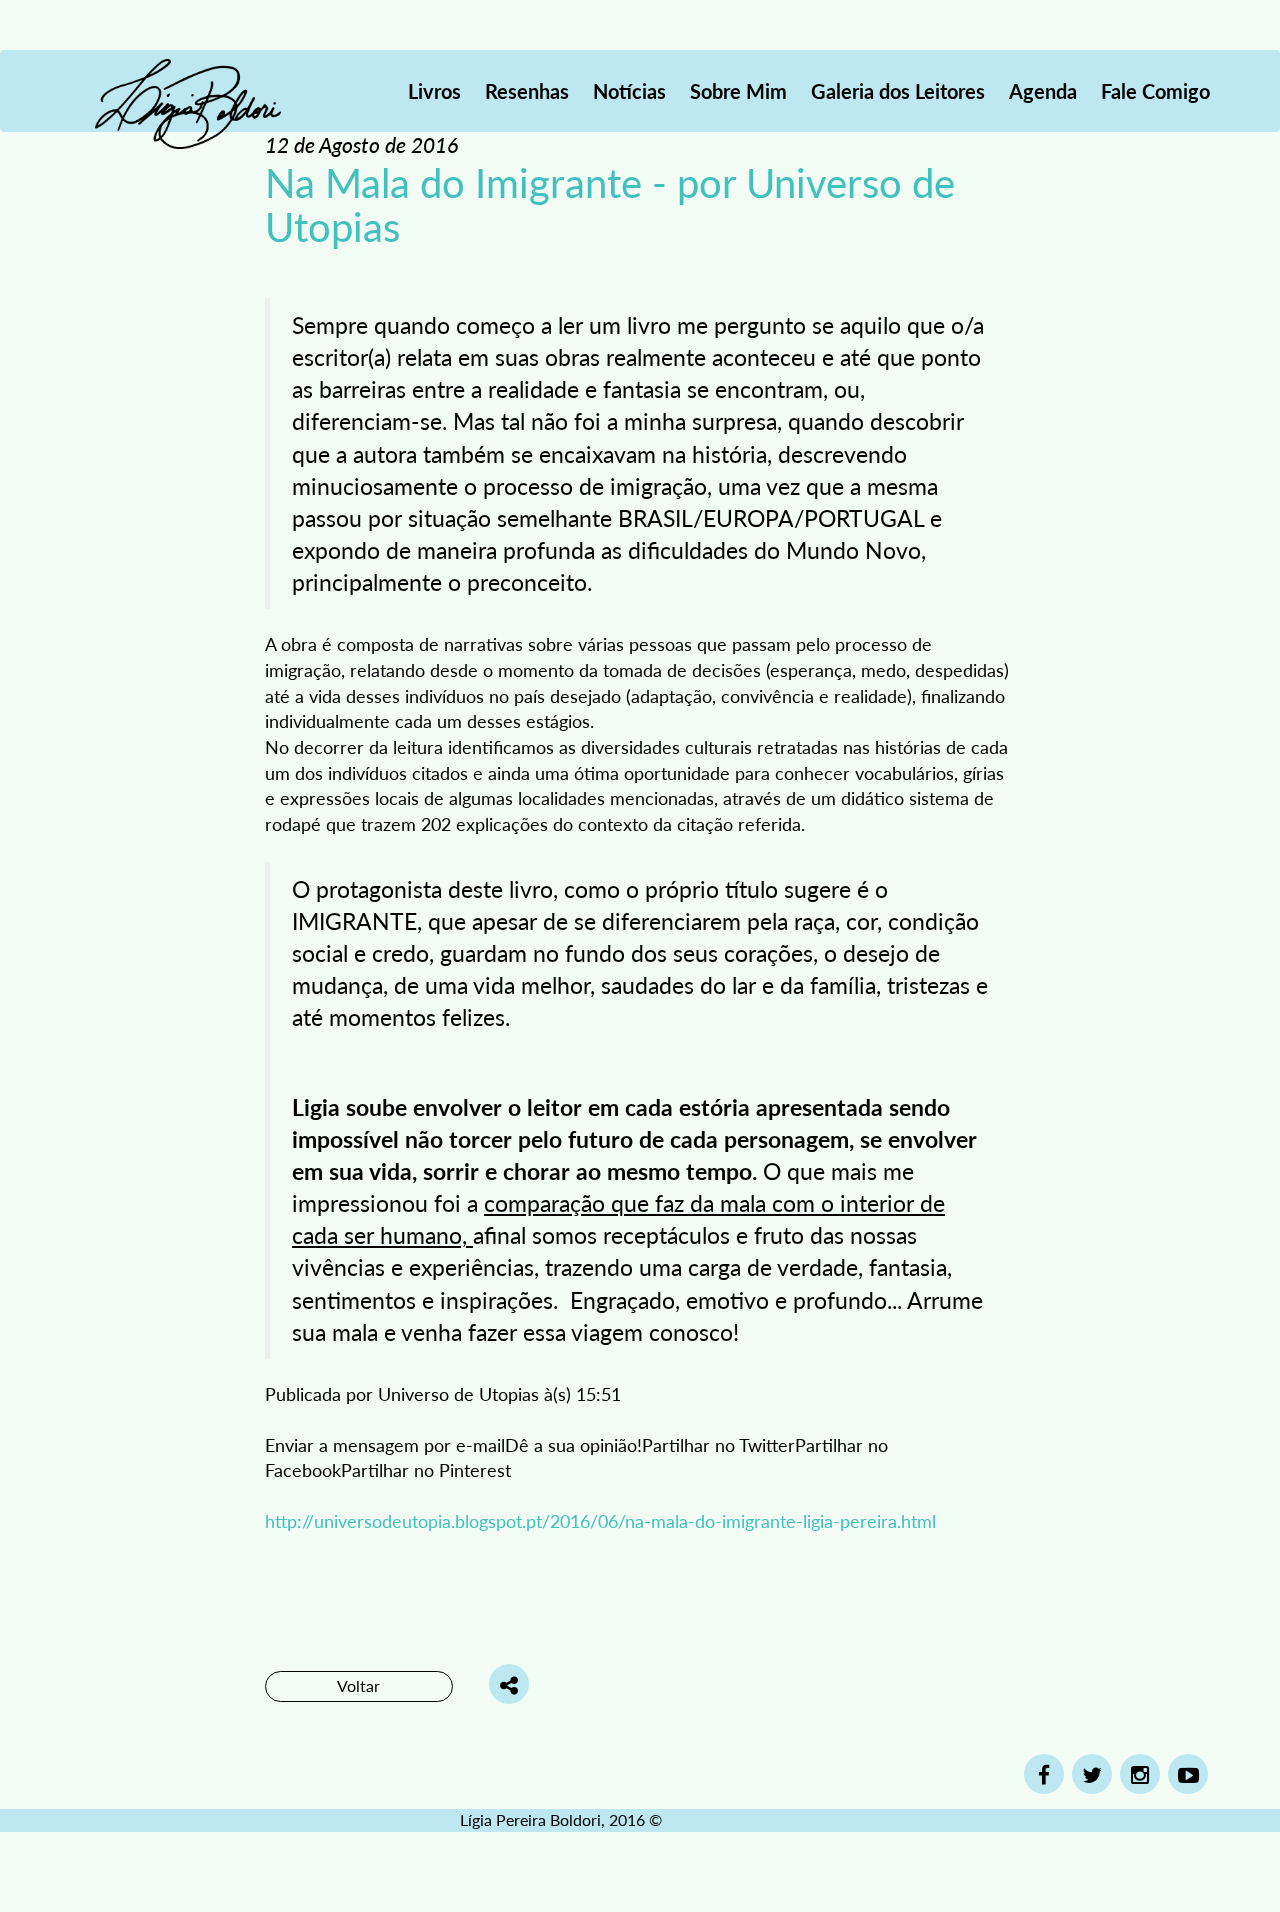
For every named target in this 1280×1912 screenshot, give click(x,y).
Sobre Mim (738, 91)
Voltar (358, 1685)
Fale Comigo (1155, 91)
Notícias (629, 91)
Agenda (1043, 91)
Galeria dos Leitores (898, 91)
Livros (434, 91)
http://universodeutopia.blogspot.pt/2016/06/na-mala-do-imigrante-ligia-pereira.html (600, 1520)
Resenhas (527, 91)
